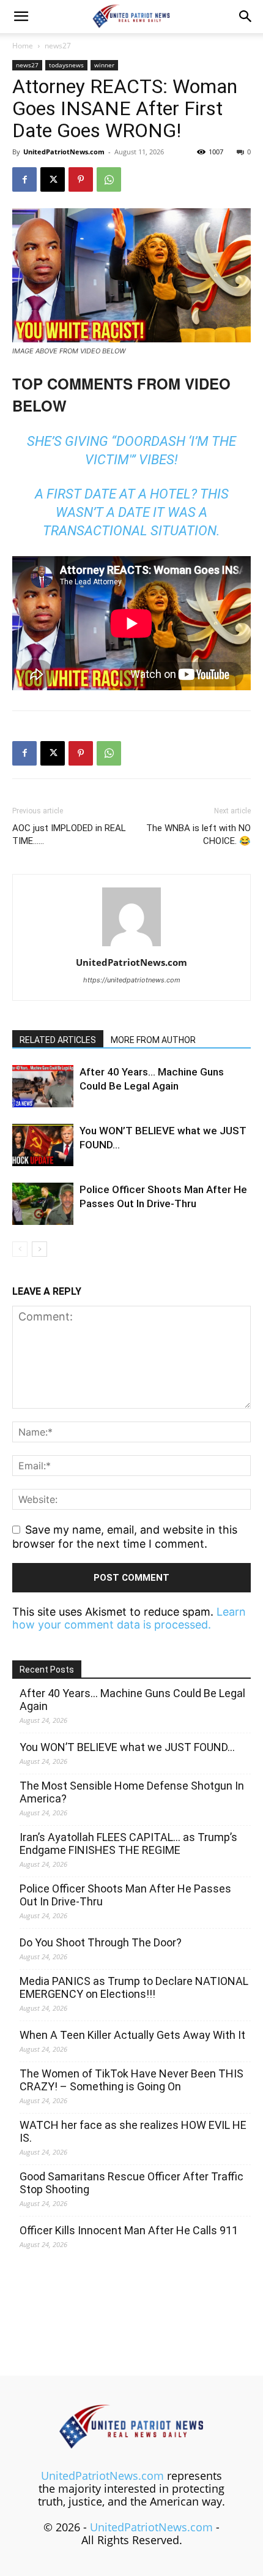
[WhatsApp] (109, 179)
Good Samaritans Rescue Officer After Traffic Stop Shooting (131, 2183)
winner (104, 65)
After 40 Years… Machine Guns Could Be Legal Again (132, 1700)
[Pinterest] (81, 179)
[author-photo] (131, 945)
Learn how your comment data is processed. (129, 1618)
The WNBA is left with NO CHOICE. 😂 (198, 834)
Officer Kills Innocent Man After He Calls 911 (129, 2230)
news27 (58, 46)
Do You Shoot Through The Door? (101, 1942)
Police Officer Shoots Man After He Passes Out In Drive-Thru (125, 1895)
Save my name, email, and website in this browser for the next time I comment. (125, 1537)
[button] (21, 17)
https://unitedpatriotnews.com (132, 980)
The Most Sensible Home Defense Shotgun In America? (132, 1792)
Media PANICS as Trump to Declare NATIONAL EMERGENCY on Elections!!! (134, 1987)
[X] (53, 179)
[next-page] (39, 1249)
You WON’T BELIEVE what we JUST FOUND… (127, 1747)
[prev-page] (20, 1249)
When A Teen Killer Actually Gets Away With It (132, 2035)
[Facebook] (24, 179)
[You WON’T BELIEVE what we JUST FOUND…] (43, 1145)
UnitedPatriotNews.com (64, 152)
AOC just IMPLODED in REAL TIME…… (69, 834)
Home (23, 46)
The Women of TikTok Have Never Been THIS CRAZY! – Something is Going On (131, 2080)
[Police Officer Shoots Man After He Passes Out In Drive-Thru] (43, 1204)
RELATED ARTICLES (58, 1040)
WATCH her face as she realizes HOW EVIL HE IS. (133, 2131)
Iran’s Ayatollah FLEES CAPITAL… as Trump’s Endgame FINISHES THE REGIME (128, 1843)
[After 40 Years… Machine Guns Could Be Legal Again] (43, 1086)
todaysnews (66, 65)
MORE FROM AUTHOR (153, 1040)
